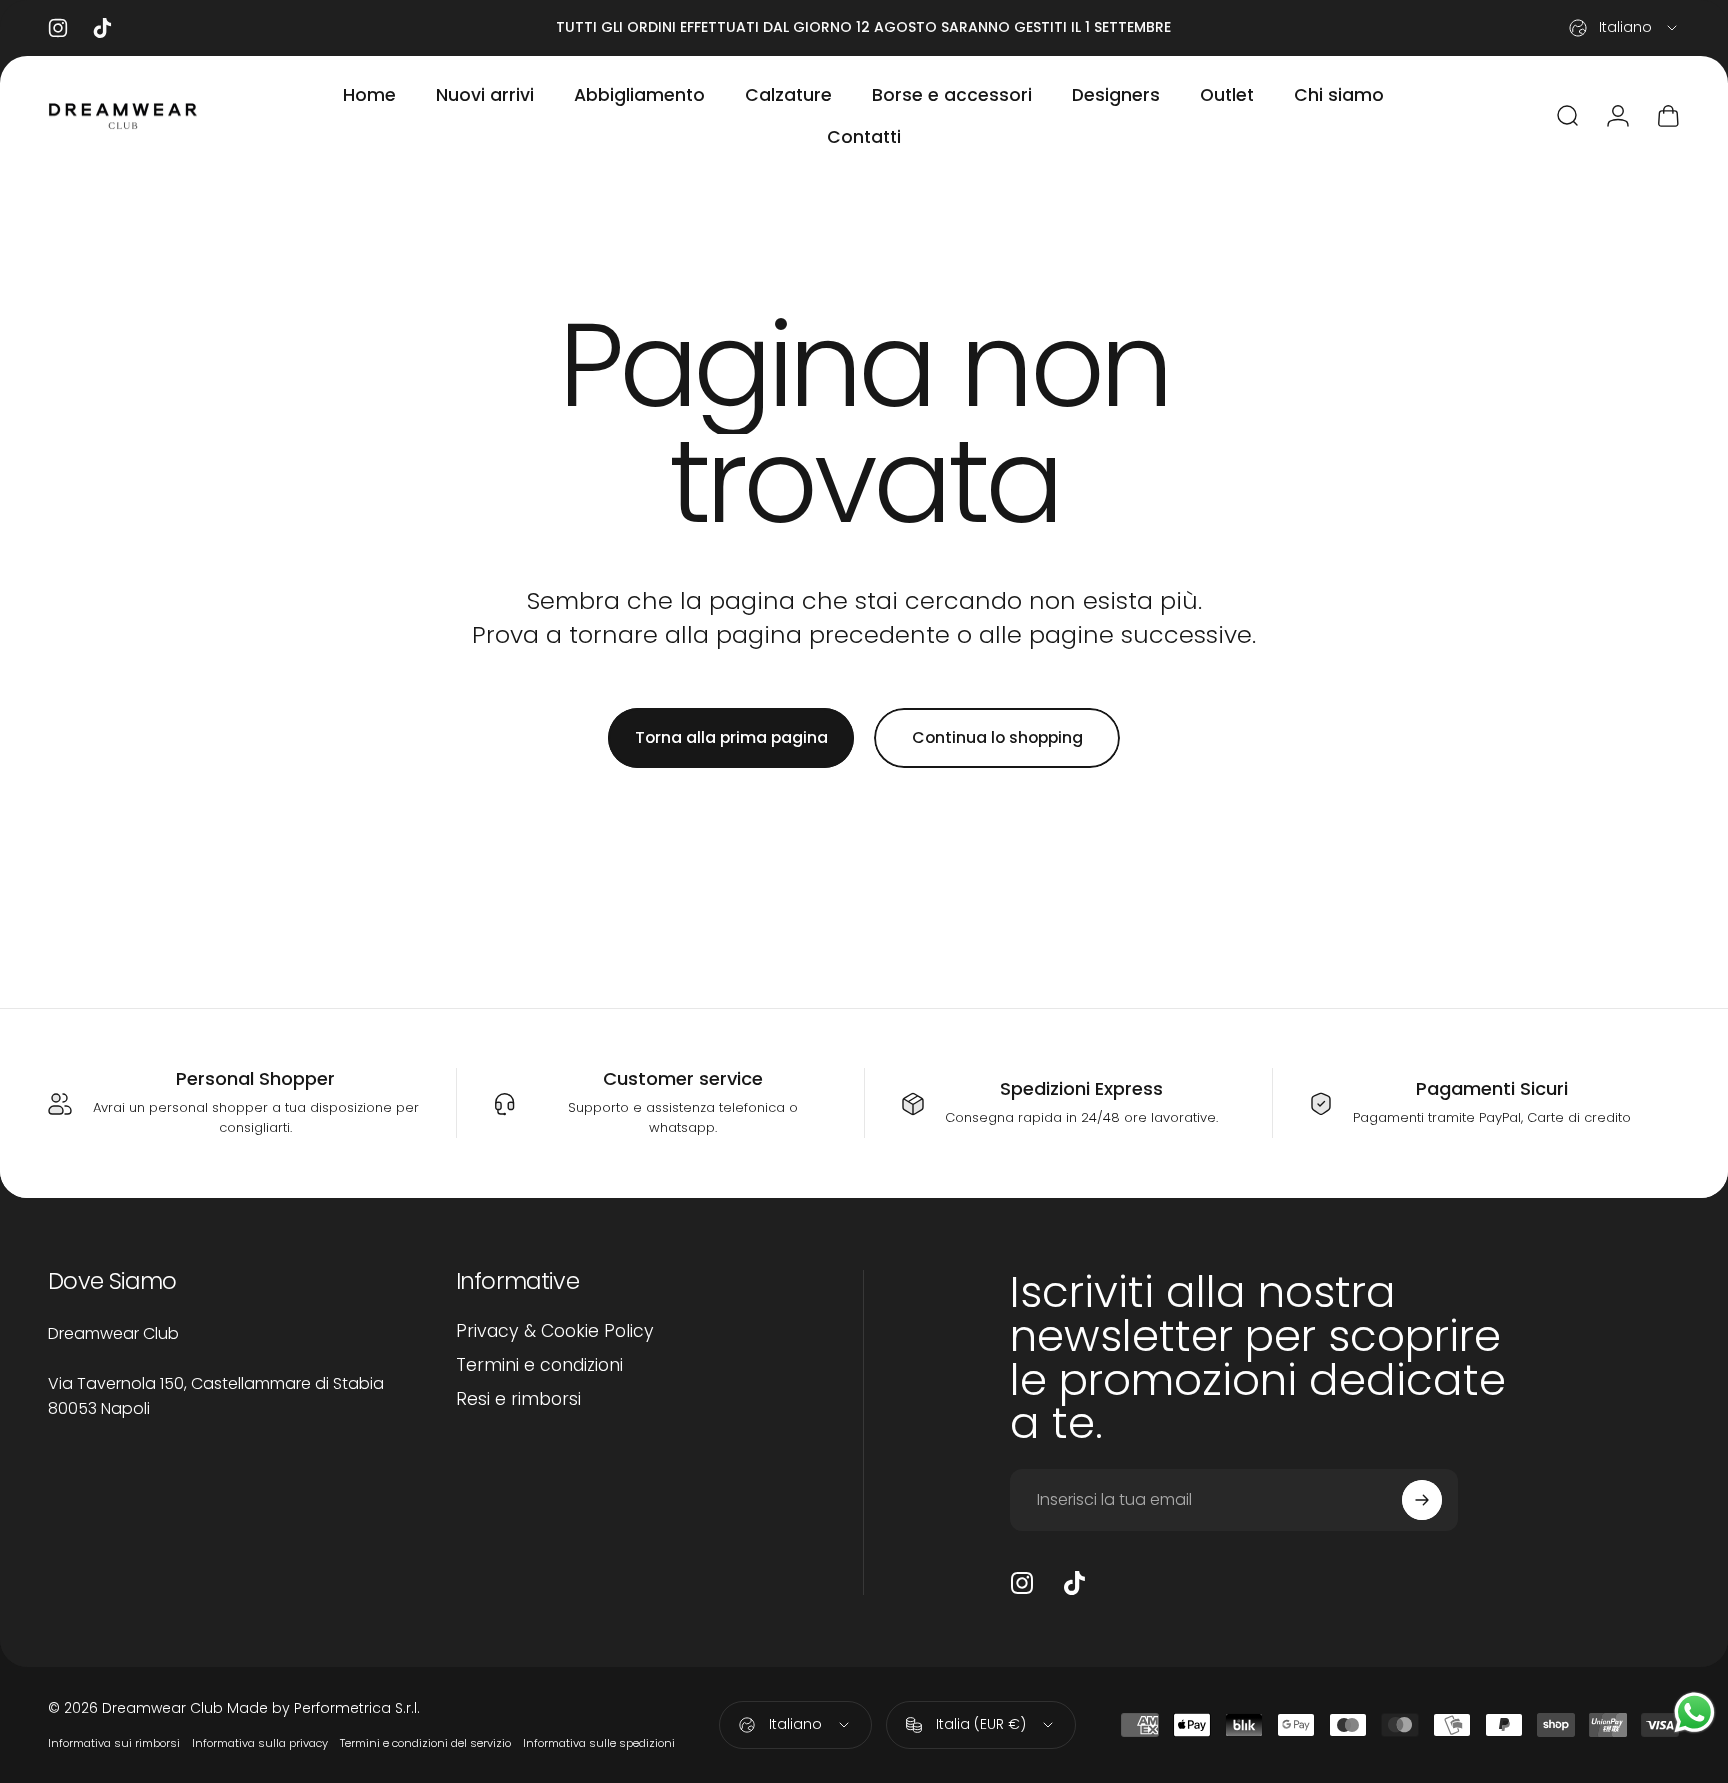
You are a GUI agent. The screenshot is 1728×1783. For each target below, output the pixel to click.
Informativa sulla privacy (260, 1743)
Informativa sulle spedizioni (599, 1743)
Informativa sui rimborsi (114, 1743)
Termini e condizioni (539, 1366)
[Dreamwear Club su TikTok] (1074, 1583)
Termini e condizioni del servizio (425, 1743)
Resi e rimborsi (518, 1400)
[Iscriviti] (1422, 1500)
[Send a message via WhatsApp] (1694, 1712)
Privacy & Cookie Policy (555, 1332)
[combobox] (1624, 28)
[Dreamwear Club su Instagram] (1022, 1583)
